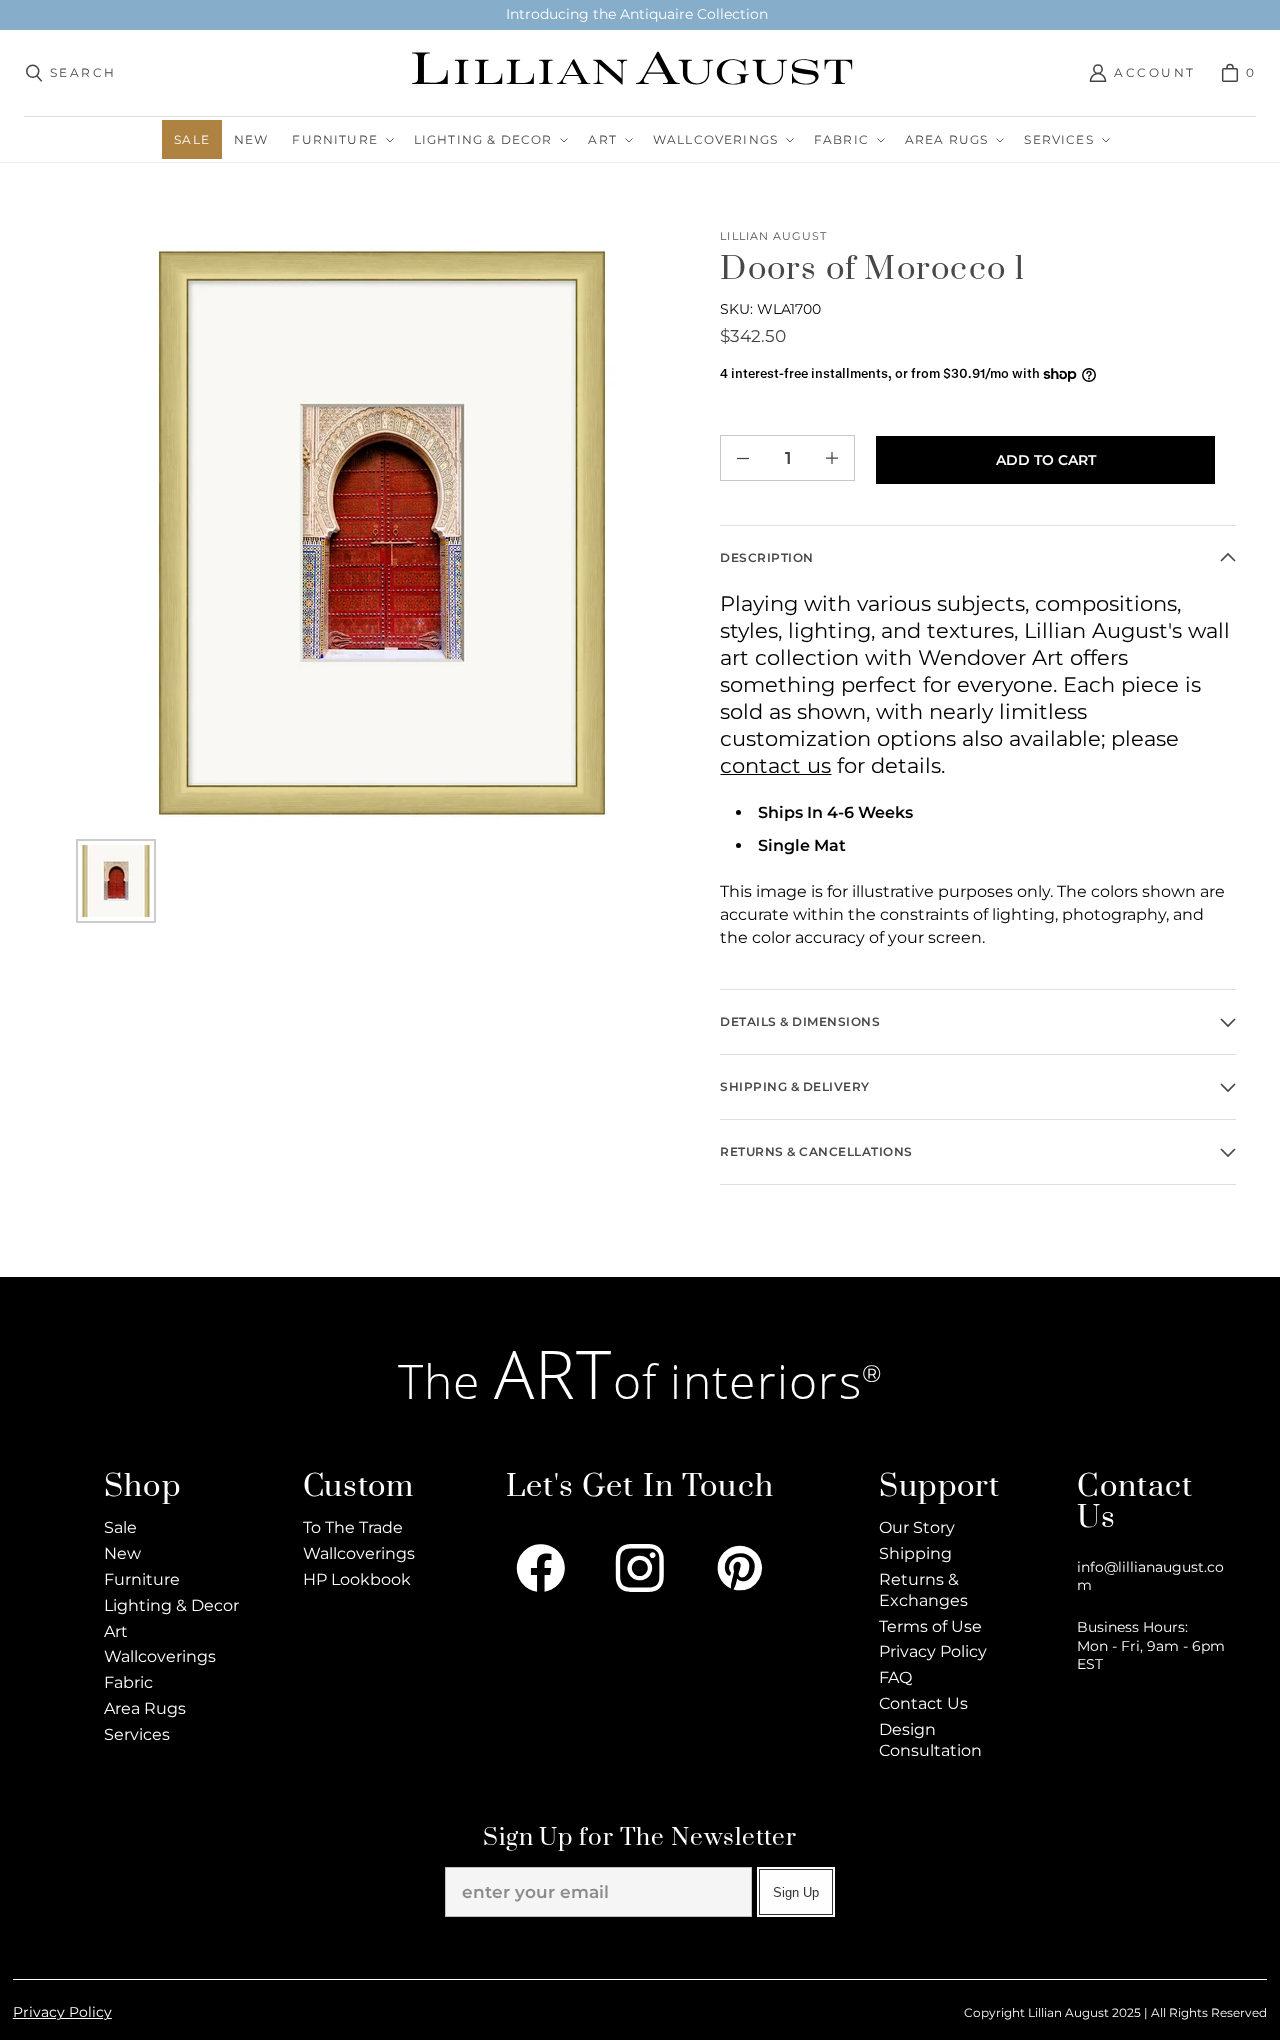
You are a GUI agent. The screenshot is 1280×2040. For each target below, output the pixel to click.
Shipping (915, 1553)
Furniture (142, 1579)
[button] (340, 139)
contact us (775, 765)
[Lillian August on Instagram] (640, 1568)
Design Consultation (930, 1740)
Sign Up (796, 1892)
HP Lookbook (357, 1579)
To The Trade (353, 1527)
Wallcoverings (160, 1656)
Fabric (128, 1682)
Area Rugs (145, 1708)
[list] (382, 533)
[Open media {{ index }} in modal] (382, 533)
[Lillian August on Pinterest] (740, 1568)
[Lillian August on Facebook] (541, 1568)
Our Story (917, 1527)
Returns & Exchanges (923, 1590)
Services (137, 1734)
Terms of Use (930, 1626)
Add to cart (1046, 460)
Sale (120, 1527)
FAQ (895, 1677)
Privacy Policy (933, 1651)
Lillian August (773, 236)
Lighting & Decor (171, 1605)
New (122, 1553)
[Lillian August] (634, 73)
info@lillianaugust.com (1150, 1576)
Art (116, 1631)
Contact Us (923, 1703)
